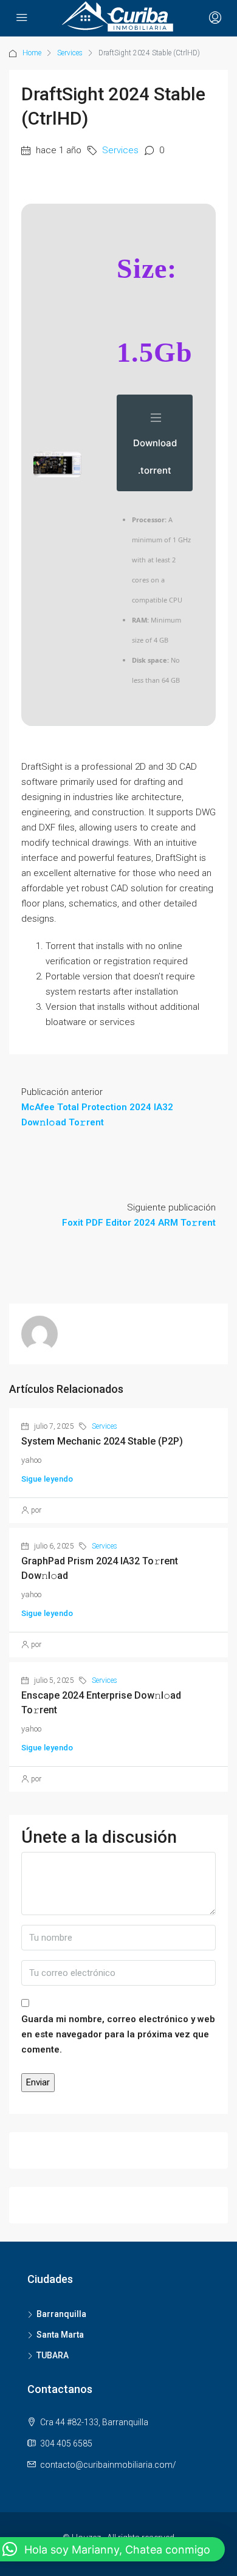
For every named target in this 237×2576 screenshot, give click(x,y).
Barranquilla (61, 2314)
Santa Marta (60, 2335)
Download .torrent (155, 457)
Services (70, 53)
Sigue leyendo (47, 1479)
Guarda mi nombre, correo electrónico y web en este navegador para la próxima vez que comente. (118, 2034)
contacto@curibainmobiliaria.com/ (108, 2465)
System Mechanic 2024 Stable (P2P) (102, 1441)
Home (32, 53)
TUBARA (53, 2355)
